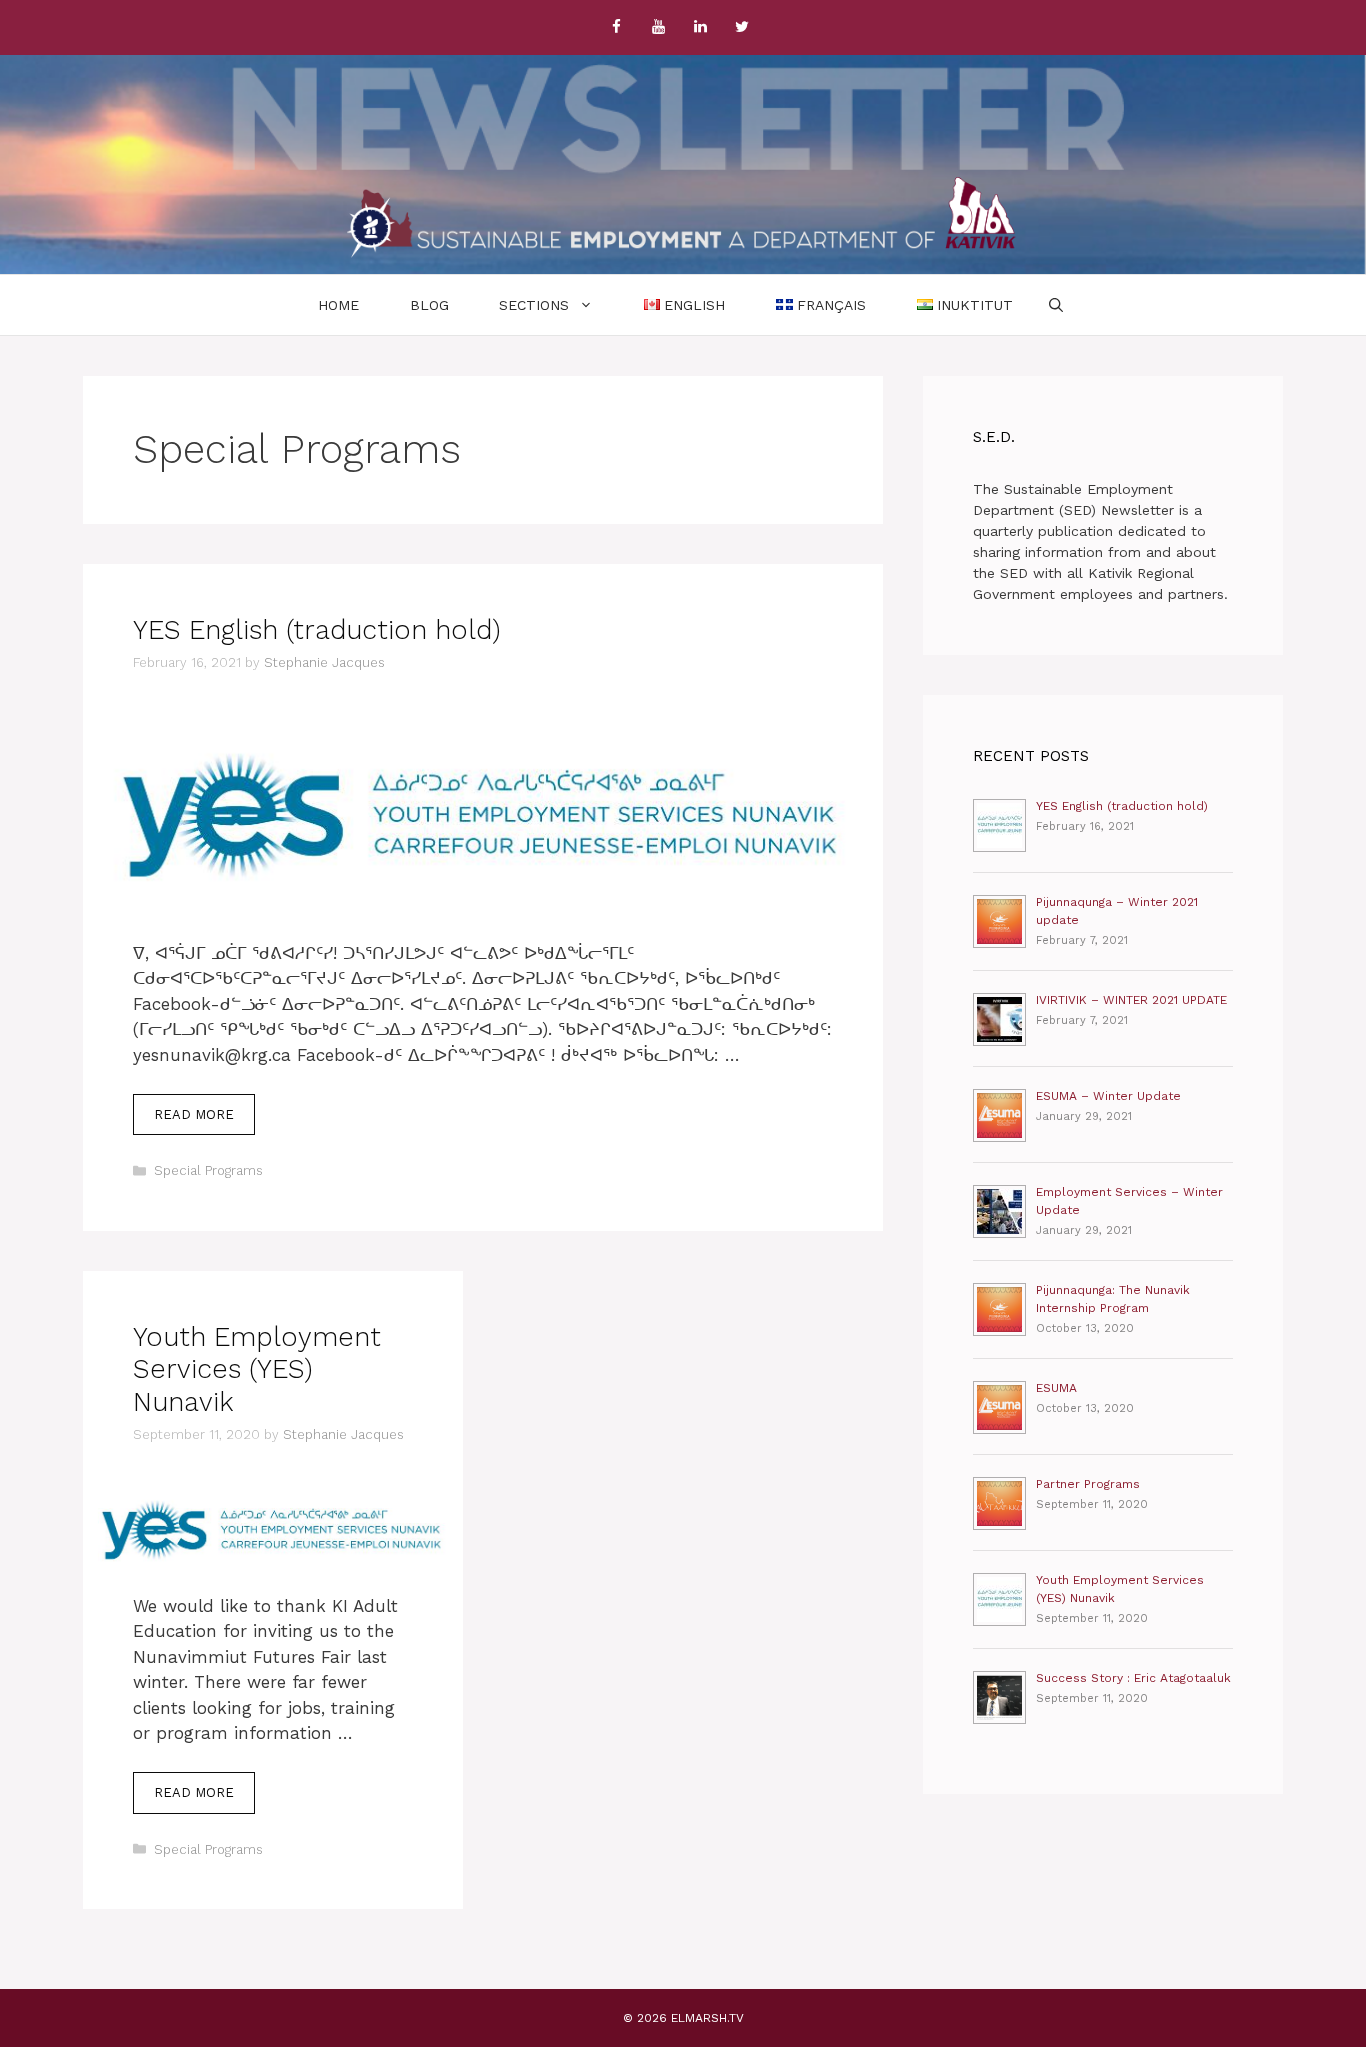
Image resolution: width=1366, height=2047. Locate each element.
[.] (682, 217)
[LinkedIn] (700, 27)
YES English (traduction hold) (317, 630)
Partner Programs (1088, 1484)
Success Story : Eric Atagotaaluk (1133, 1678)
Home (338, 305)
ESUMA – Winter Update (1108, 1096)
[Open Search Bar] (1056, 305)
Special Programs (208, 1170)
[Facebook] (616, 27)
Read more (204, 1121)
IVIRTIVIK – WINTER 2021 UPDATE (1131, 1000)
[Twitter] (742, 27)
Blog (429, 305)
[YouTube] (658, 27)
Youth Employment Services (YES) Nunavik (257, 1369)
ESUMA (1056, 1388)
